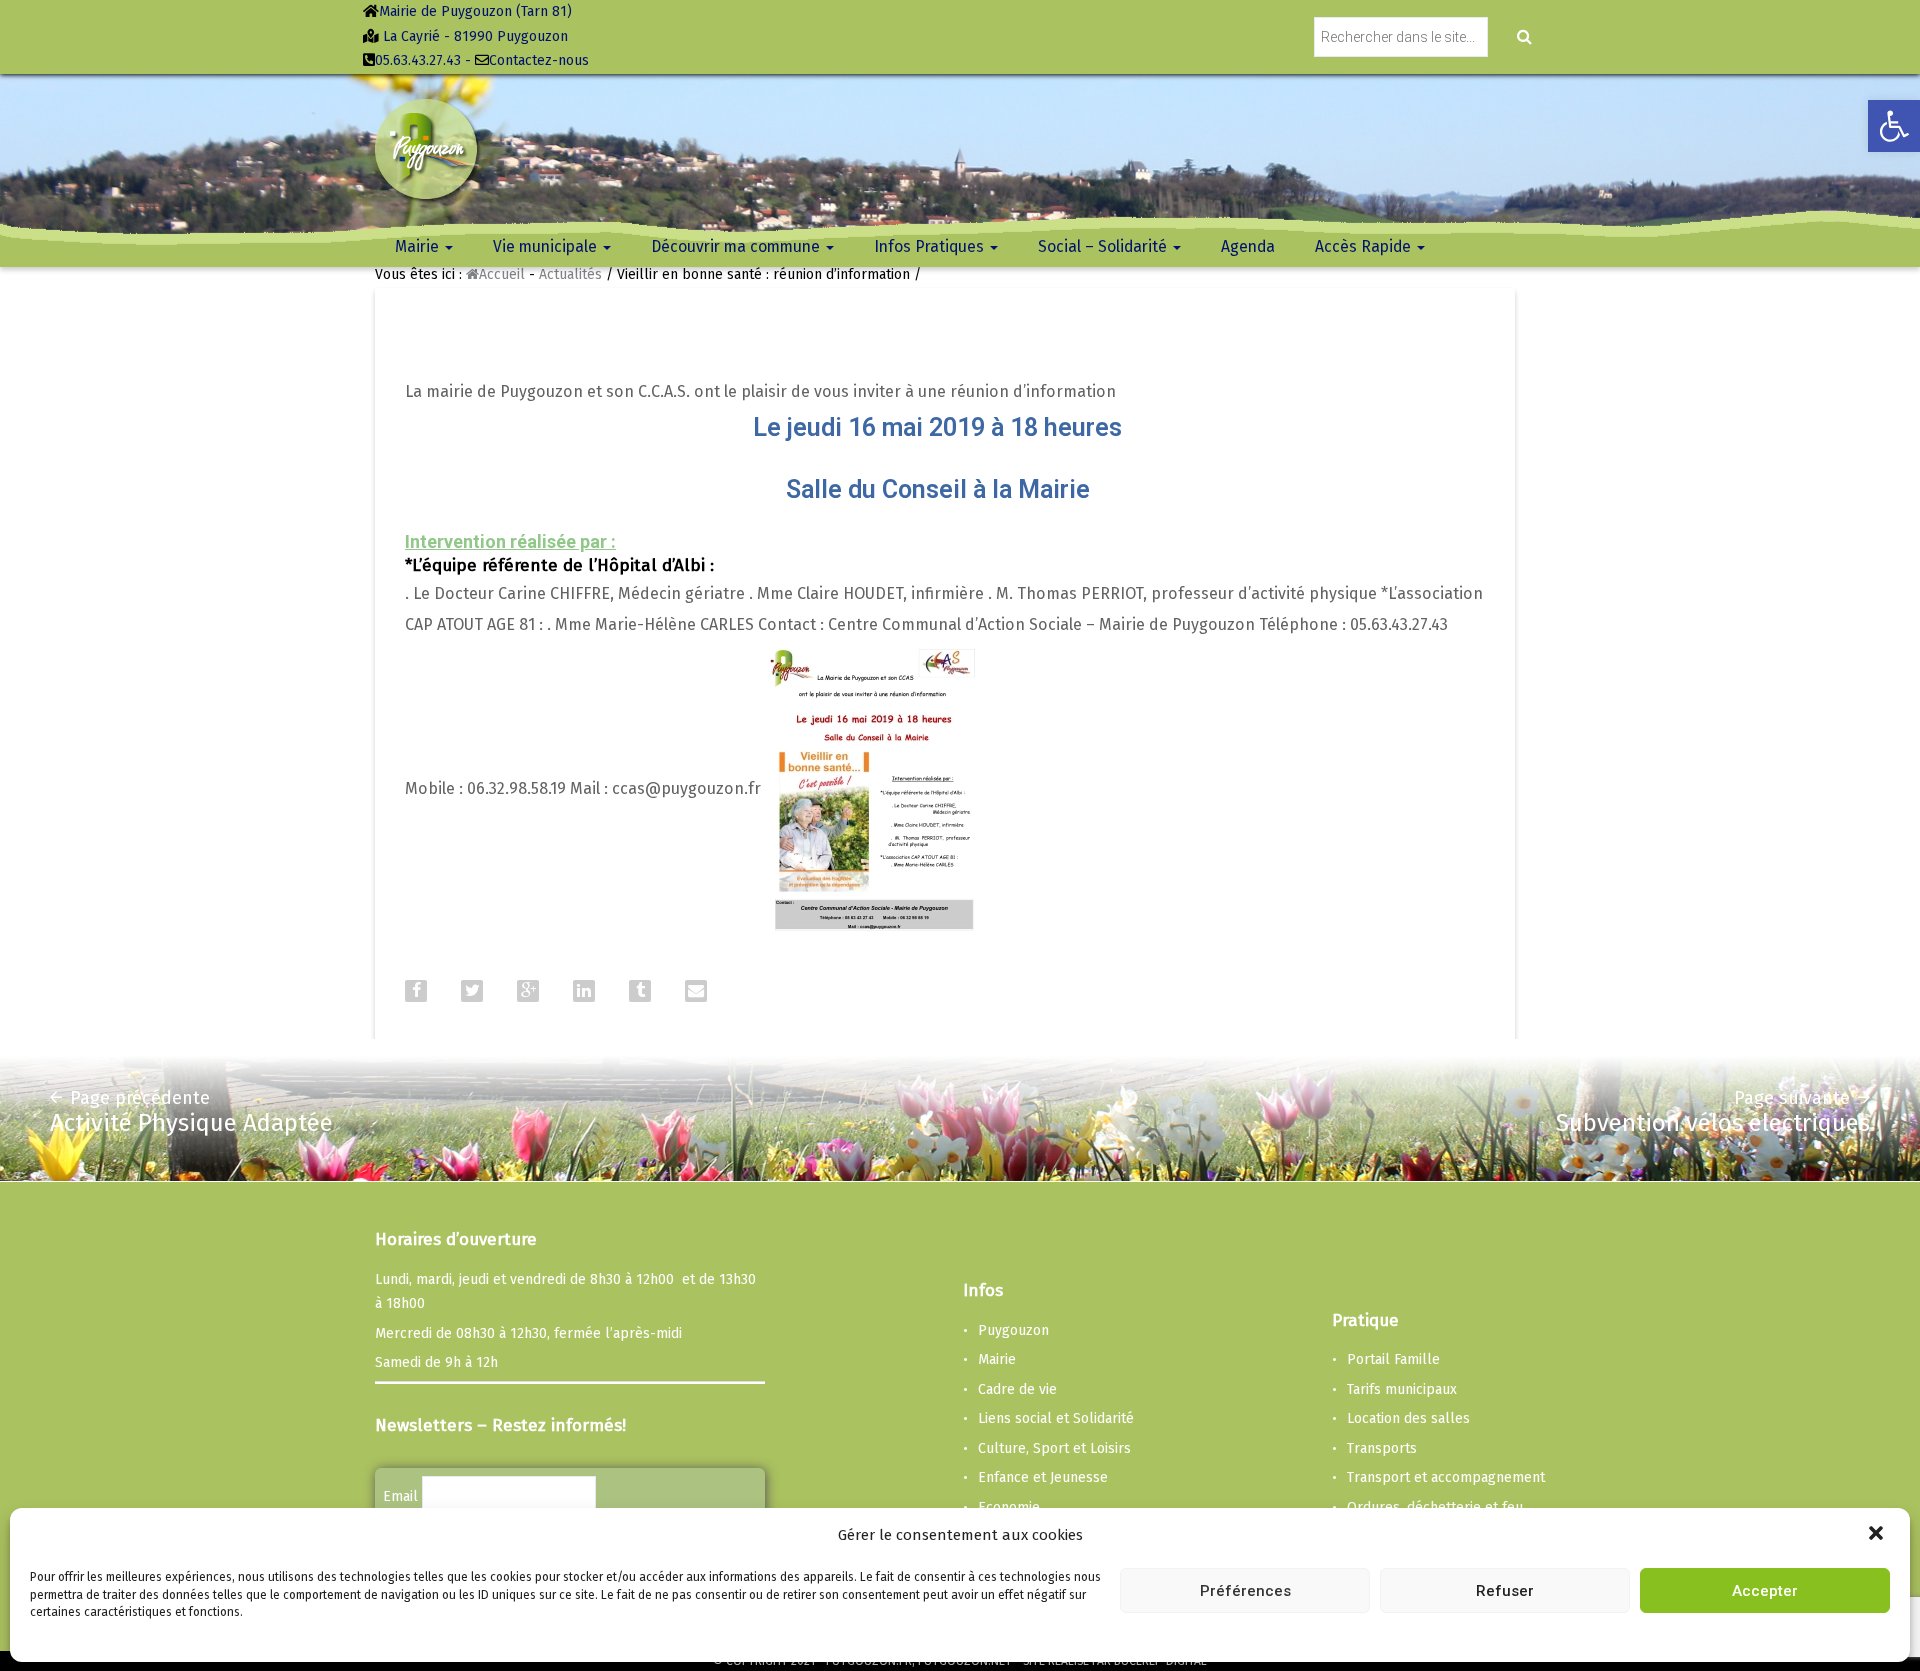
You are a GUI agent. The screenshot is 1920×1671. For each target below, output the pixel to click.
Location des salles (1408, 1418)
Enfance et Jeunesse (1043, 1477)
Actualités (570, 274)
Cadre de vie (1017, 1389)
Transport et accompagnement (1446, 1477)
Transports (1382, 1448)
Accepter (1765, 1590)
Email (400, 1496)
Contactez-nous (539, 60)
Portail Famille (1393, 1359)
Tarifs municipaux (1402, 1389)
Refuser (1505, 1590)
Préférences (1245, 1590)
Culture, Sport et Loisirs (1054, 1448)
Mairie (997, 1359)
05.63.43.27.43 (418, 60)
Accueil (502, 274)
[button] (1878, 1535)
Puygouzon (1013, 1330)
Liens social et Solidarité (1056, 1418)
